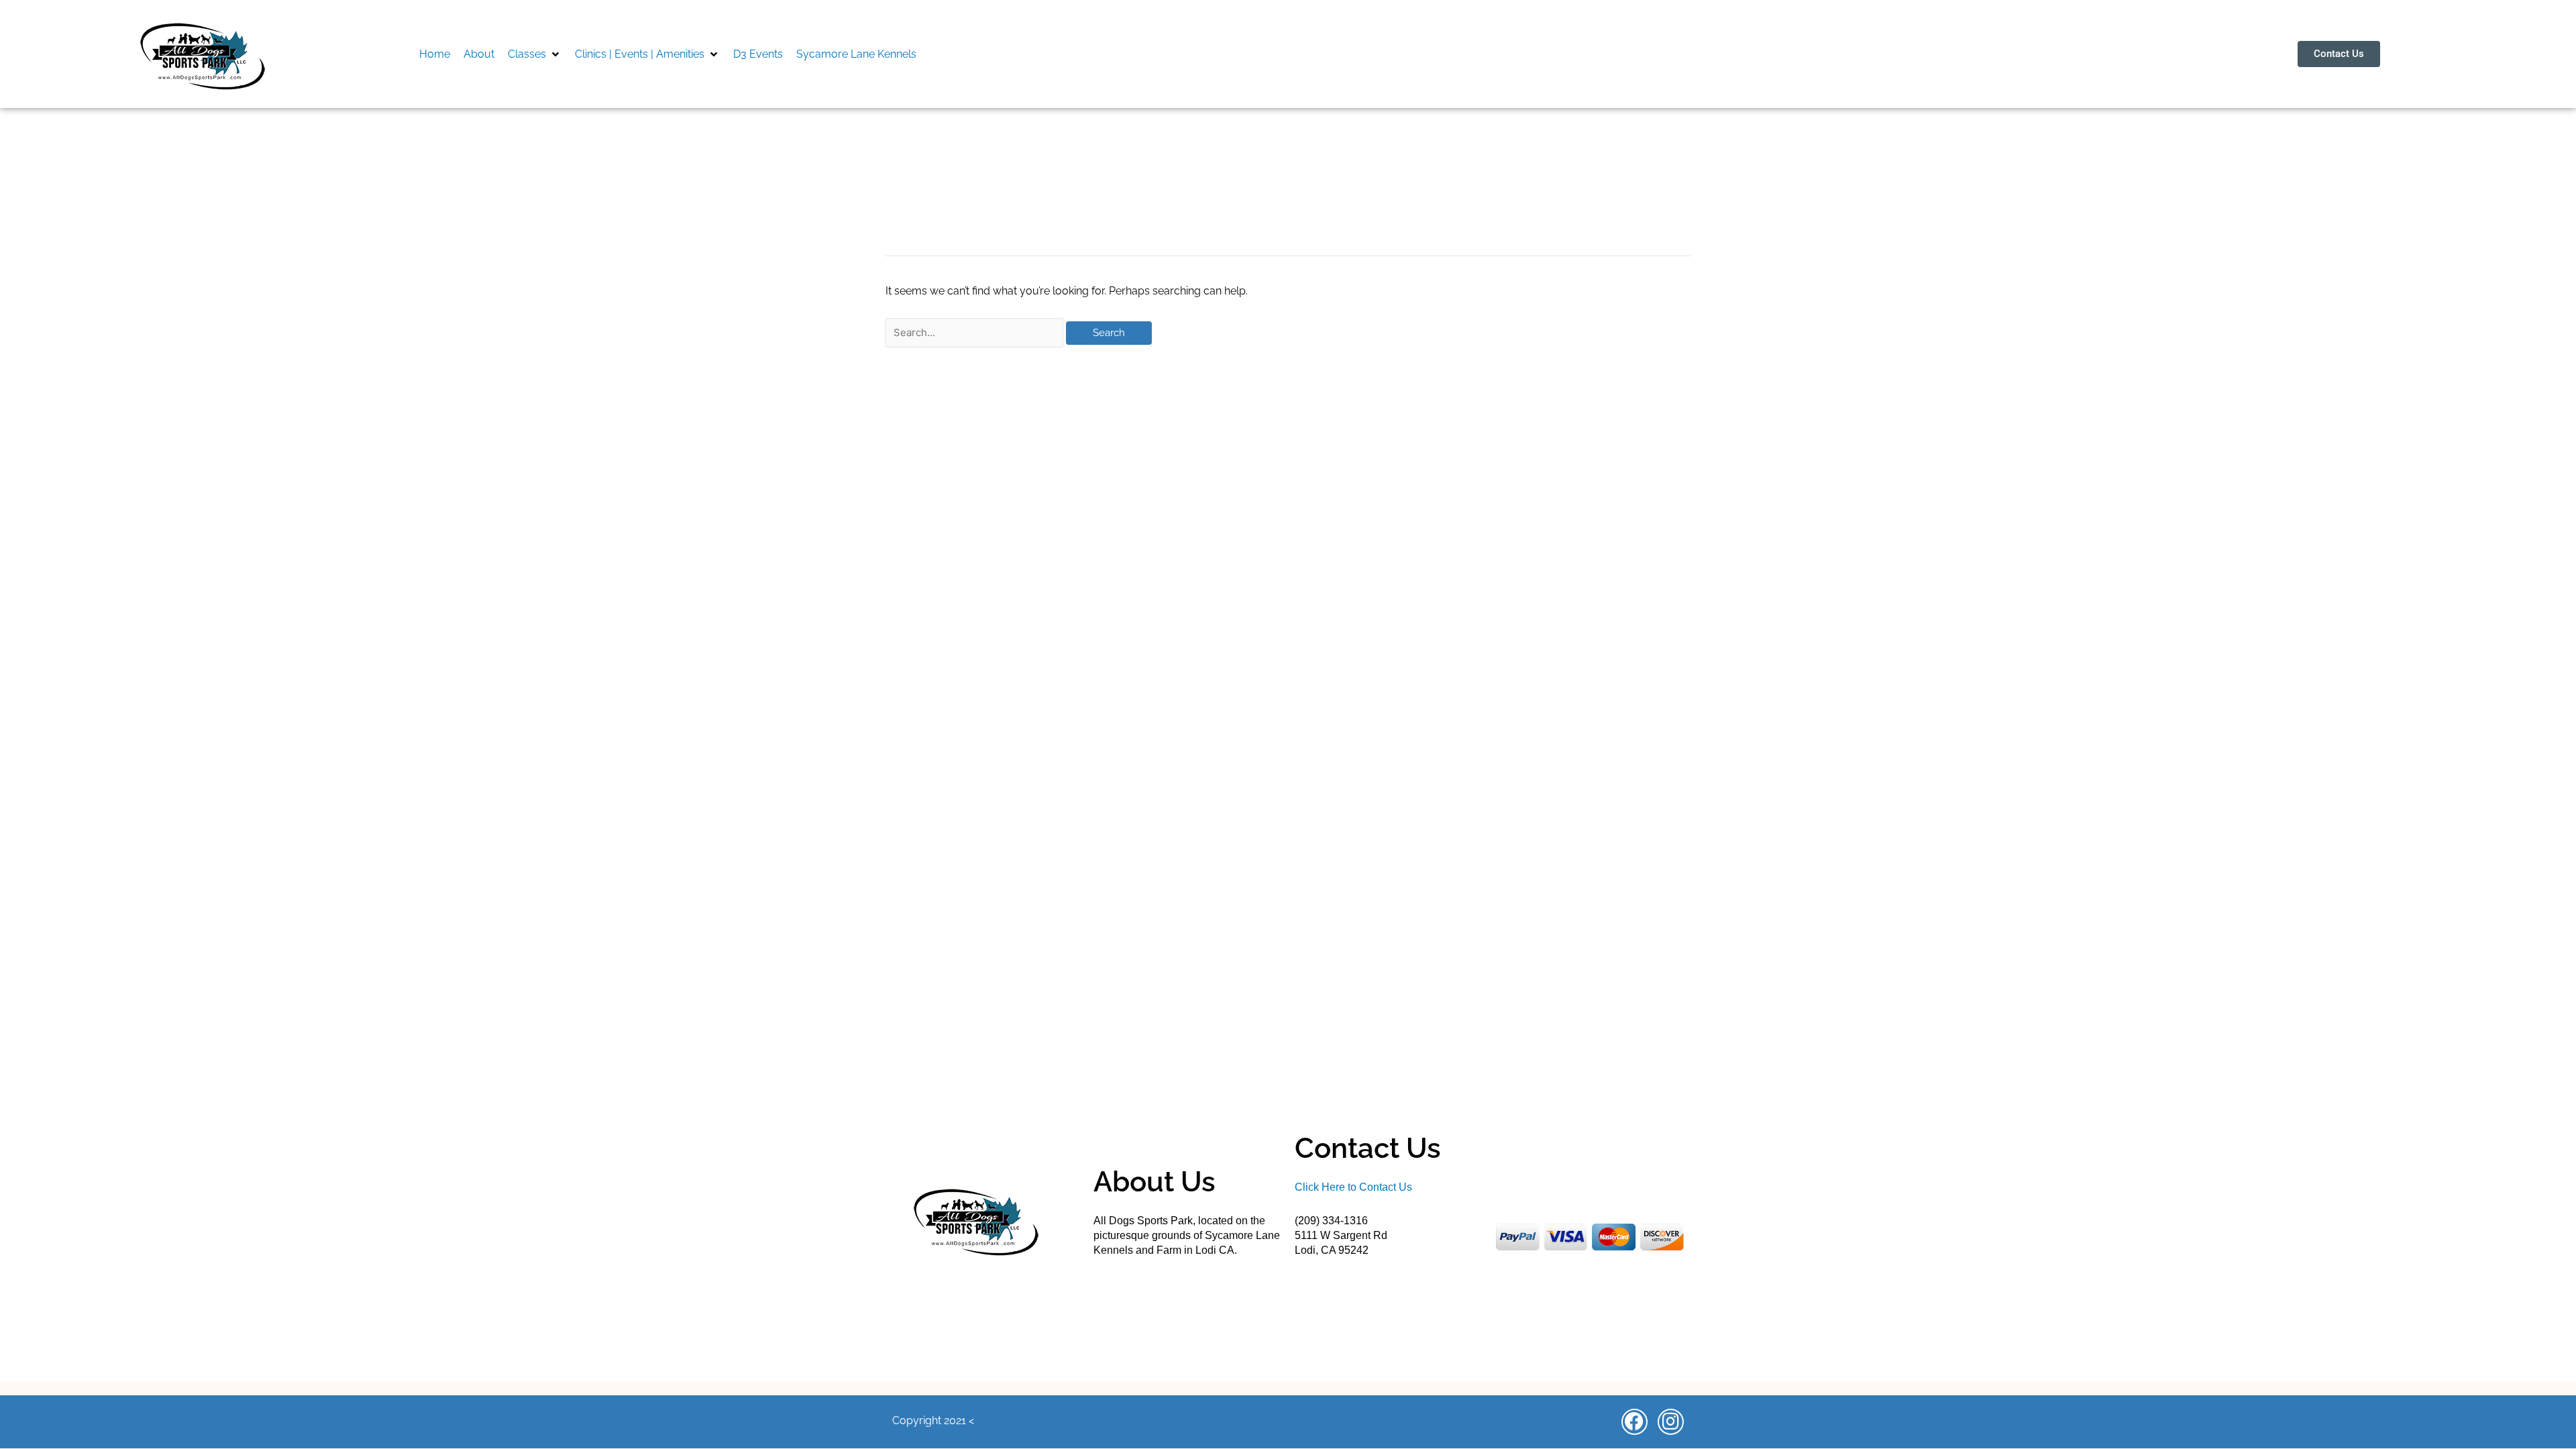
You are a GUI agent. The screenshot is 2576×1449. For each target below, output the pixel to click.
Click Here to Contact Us (1353, 1187)
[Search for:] (976, 332)
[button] (535, 54)
